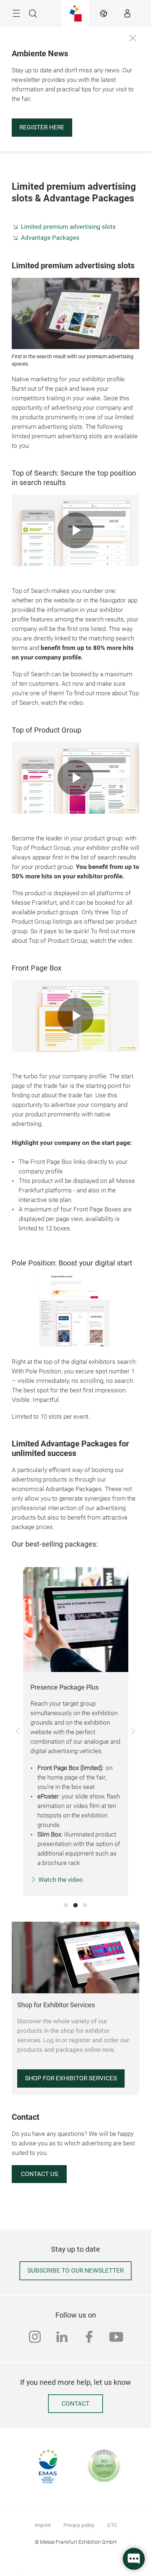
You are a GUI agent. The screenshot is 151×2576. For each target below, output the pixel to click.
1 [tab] (66, 1905)
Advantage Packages (50, 238)
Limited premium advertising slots (68, 227)
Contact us (39, 2174)
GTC (112, 2525)
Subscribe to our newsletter (75, 2271)
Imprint (43, 2525)
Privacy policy (79, 2525)
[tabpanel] (76, 1731)
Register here (42, 127)
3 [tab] (85, 1905)
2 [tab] (75, 1905)
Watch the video (61, 1880)
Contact (75, 2404)
